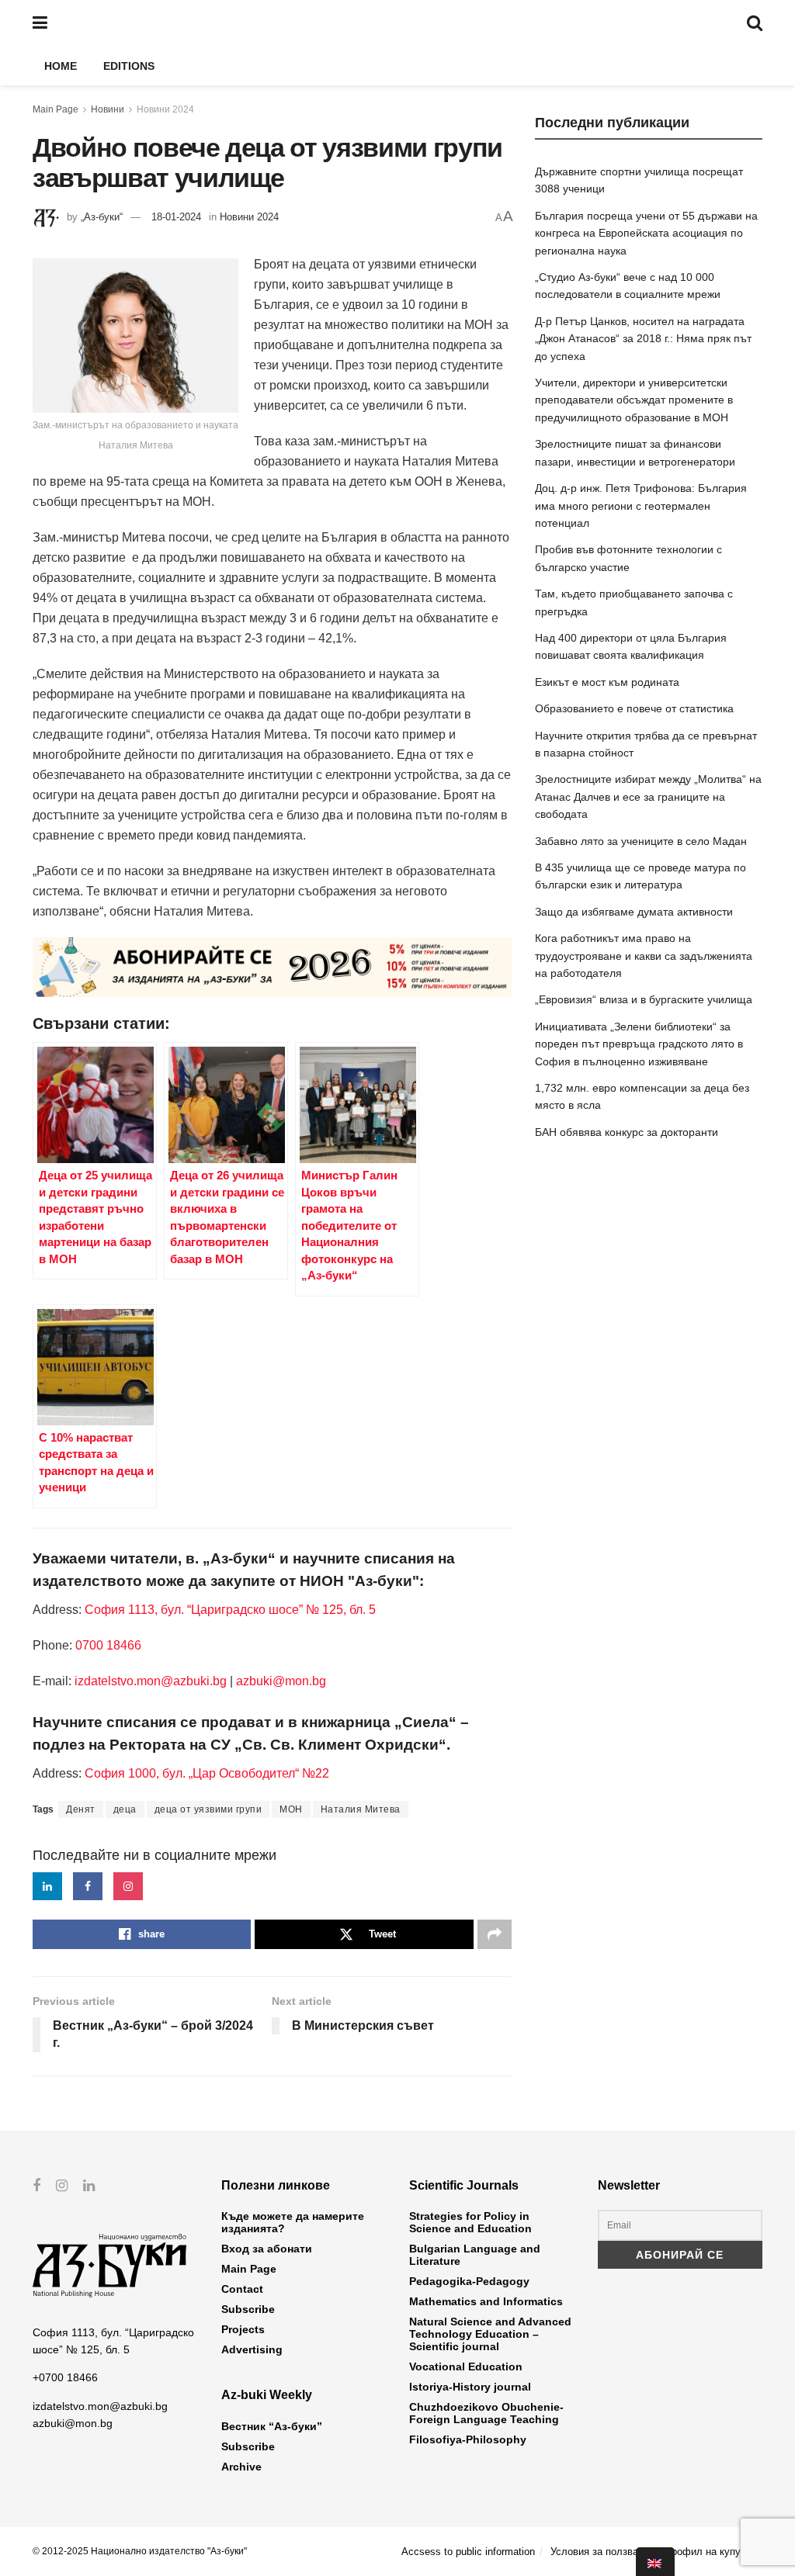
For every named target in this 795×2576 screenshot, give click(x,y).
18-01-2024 (176, 217)
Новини (108, 109)
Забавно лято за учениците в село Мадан (641, 841)
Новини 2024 (165, 109)
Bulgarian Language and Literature (475, 2255)
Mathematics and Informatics (486, 2301)
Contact (242, 2289)
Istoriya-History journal (470, 2387)
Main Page (56, 109)
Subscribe (248, 2309)
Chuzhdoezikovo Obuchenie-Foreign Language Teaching (486, 2413)
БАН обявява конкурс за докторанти (627, 1132)
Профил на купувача (713, 2552)
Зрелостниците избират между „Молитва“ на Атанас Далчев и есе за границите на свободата (648, 796)
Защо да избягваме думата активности (634, 912)
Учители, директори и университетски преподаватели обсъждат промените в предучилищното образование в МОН (634, 400)
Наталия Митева (361, 1809)
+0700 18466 (65, 2377)
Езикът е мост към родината (607, 682)
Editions (129, 66)
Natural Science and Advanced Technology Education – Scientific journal (490, 2334)
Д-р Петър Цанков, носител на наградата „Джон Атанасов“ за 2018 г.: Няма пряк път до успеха (643, 339)
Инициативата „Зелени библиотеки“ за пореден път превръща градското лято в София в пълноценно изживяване (639, 1044)
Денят (81, 1809)
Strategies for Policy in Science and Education (470, 2222)
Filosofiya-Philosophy (468, 2439)
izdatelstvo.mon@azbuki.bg (151, 1681)
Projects (243, 2329)
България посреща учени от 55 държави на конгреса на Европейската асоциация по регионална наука (646, 233)
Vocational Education (466, 2367)
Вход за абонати (267, 2249)
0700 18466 (108, 1645)
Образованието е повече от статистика (634, 708)
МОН (291, 1809)
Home (61, 66)
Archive (241, 2467)
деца (125, 1809)
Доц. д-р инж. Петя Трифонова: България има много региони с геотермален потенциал (641, 506)
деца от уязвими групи (208, 1809)
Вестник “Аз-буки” (272, 2426)
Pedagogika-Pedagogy (469, 2281)
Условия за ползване (600, 2552)
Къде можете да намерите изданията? (293, 2222)
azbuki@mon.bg (281, 1681)
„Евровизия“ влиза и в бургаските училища (644, 999)
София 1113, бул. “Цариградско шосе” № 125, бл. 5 (229, 1610)
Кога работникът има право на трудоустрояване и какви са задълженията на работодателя (644, 956)
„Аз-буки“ (102, 217)
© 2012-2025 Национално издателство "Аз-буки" (140, 2551)
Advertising (252, 2349)
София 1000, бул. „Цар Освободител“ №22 (207, 1773)
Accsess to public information (468, 2552)
